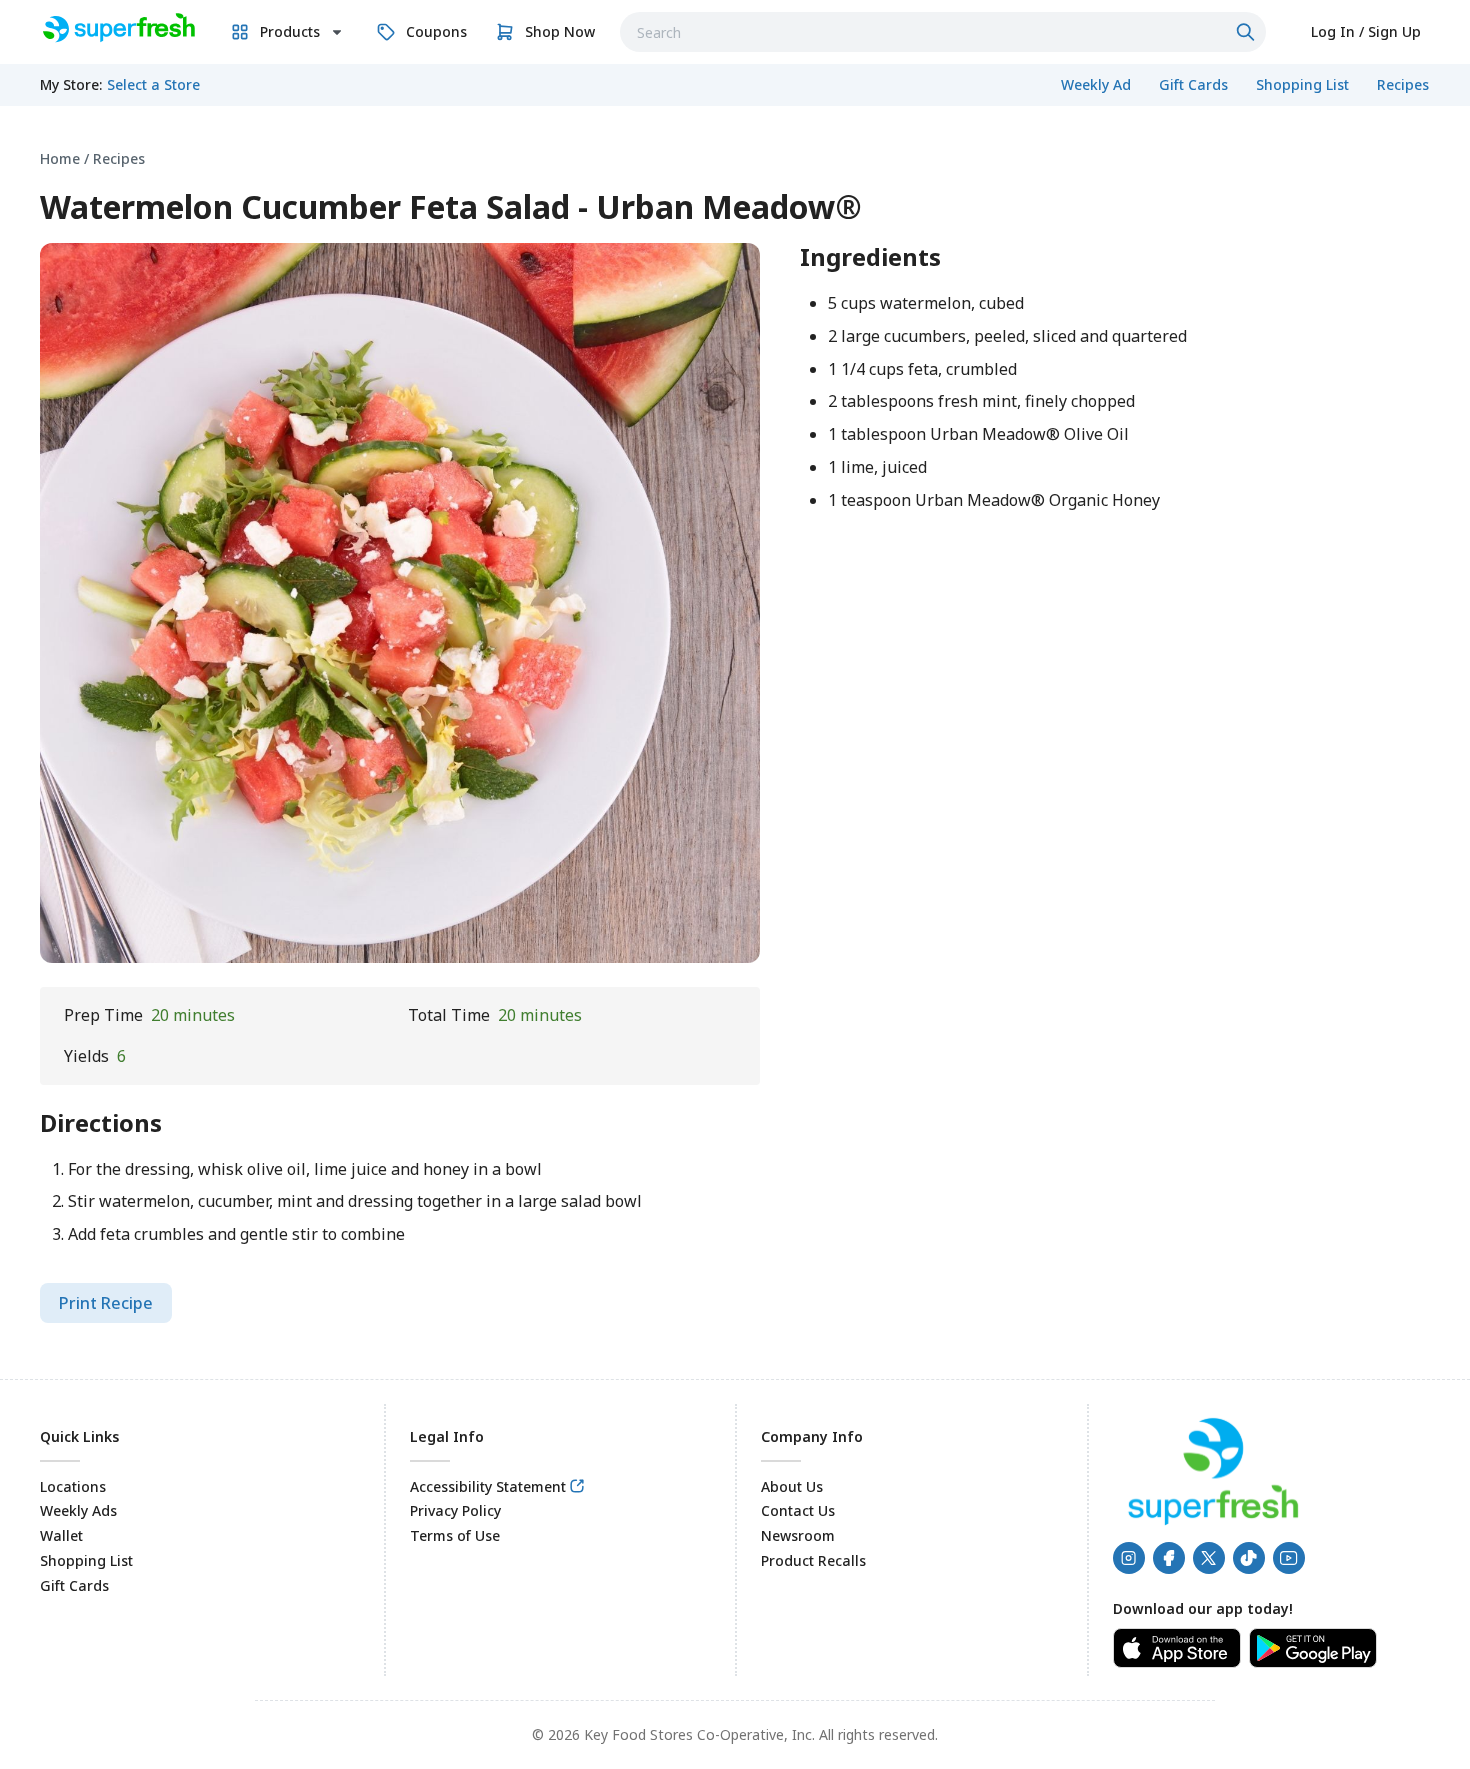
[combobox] (943, 32)
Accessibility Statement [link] (488, 1486)
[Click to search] (1248, 32)
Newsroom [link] (798, 1535)
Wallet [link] (61, 1535)
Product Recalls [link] (813, 1560)
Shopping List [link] (86, 1560)
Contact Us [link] (798, 1510)
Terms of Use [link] (455, 1535)
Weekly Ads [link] (78, 1510)
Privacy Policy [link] (455, 1510)
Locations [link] (73, 1486)
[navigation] (735, 158)
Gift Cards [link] (74, 1585)
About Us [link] (792, 1486)
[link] (117, 29)
